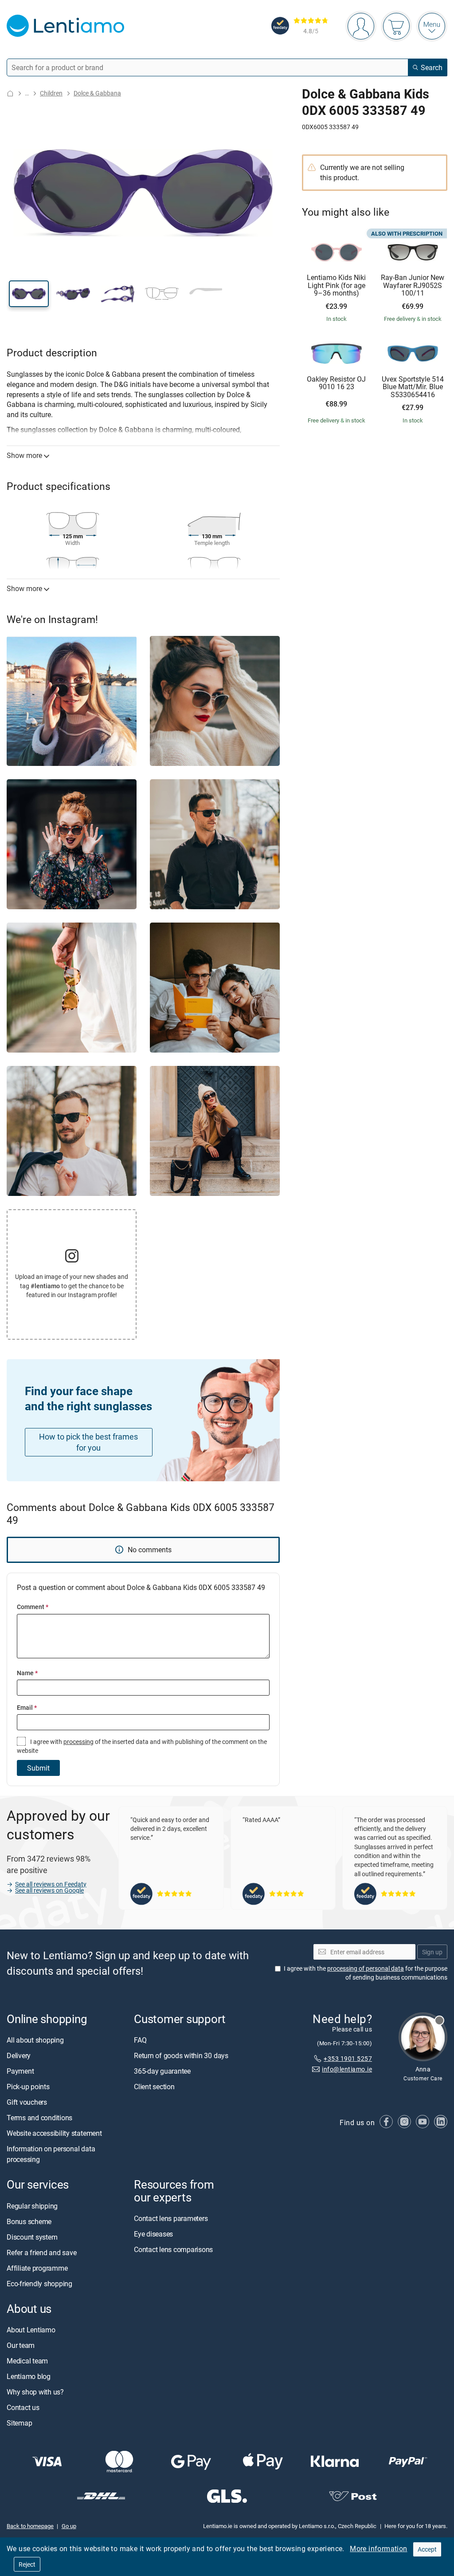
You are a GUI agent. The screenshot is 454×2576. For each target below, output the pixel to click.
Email (27, 1707)
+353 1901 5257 (348, 2058)
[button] (29, 294)
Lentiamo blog (29, 2376)
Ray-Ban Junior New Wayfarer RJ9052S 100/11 (413, 286)
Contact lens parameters (171, 2218)
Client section (154, 2087)
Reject (27, 2564)
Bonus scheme (29, 2221)
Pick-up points (28, 2087)
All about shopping (35, 2040)
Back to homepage (30, 2526)
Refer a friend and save (41, 2253)
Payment (20, 2071)
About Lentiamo (31, 2330)
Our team (21, 2345)
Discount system (32, 2237)
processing (78, 1742)
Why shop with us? (35, 2392)
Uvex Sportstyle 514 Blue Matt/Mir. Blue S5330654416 (413, 387)
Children (51, 93)
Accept (427, 2549)
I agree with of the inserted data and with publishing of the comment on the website (142, 1746)
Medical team (27, 2361)
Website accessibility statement (54, 2133)
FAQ (140, 2040)
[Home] (10, 93)
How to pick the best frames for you (88, 1442)
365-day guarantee (162, 2071)
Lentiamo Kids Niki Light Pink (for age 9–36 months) (336, 286)
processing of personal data (366, 1968)
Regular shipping (32, 2206)
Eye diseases (153, 2234)
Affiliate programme (37, 2268)
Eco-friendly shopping (39, 2284)
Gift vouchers (27, 2102)
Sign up (432, 1952)
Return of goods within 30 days (181, 2055)
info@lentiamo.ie (347, 2069)
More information (378, 2548)
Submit (38, 1768)
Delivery (19, 2055)
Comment (33, 1607)
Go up (69, 2526)
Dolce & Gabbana (97, 93)
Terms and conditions (39, 2118)
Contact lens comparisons (173, 2249)
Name (27, 1673)
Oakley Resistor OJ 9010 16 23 (336, 383)
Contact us (23, 2407)
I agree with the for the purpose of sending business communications (366, 1973)
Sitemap (19, 2423)
